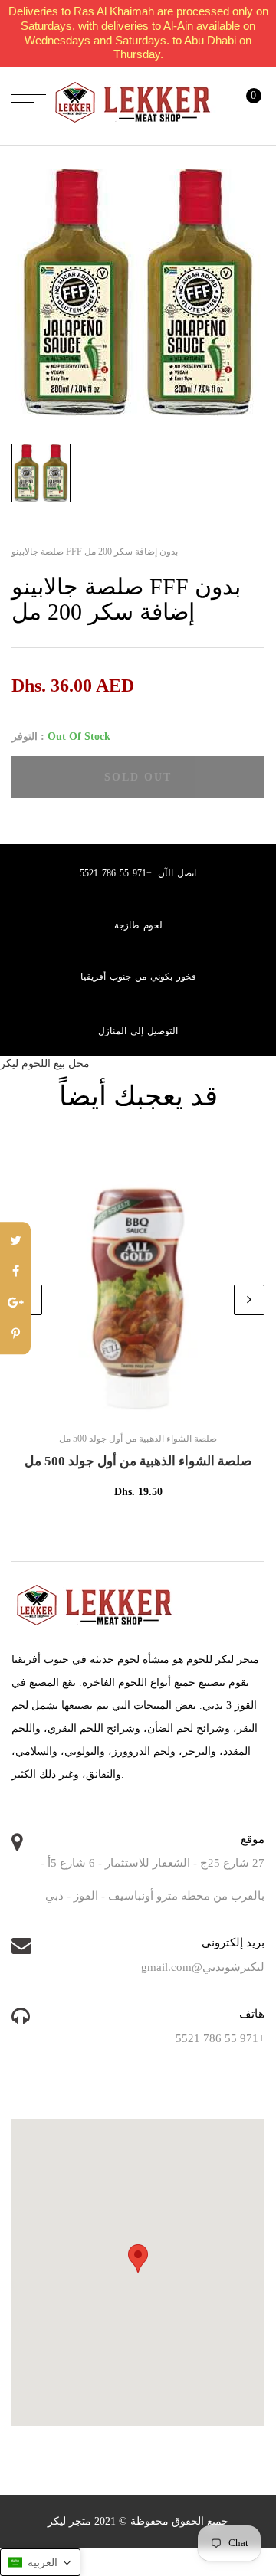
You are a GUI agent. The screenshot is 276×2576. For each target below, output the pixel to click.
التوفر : (28, 736)
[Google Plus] (15, 1304)
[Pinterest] (15, 1335)
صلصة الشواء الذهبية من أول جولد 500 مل (138, 1461)
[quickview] (161, 1406)
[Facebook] (15, 1273)
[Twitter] (15, 1241)
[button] (40, 2562)
